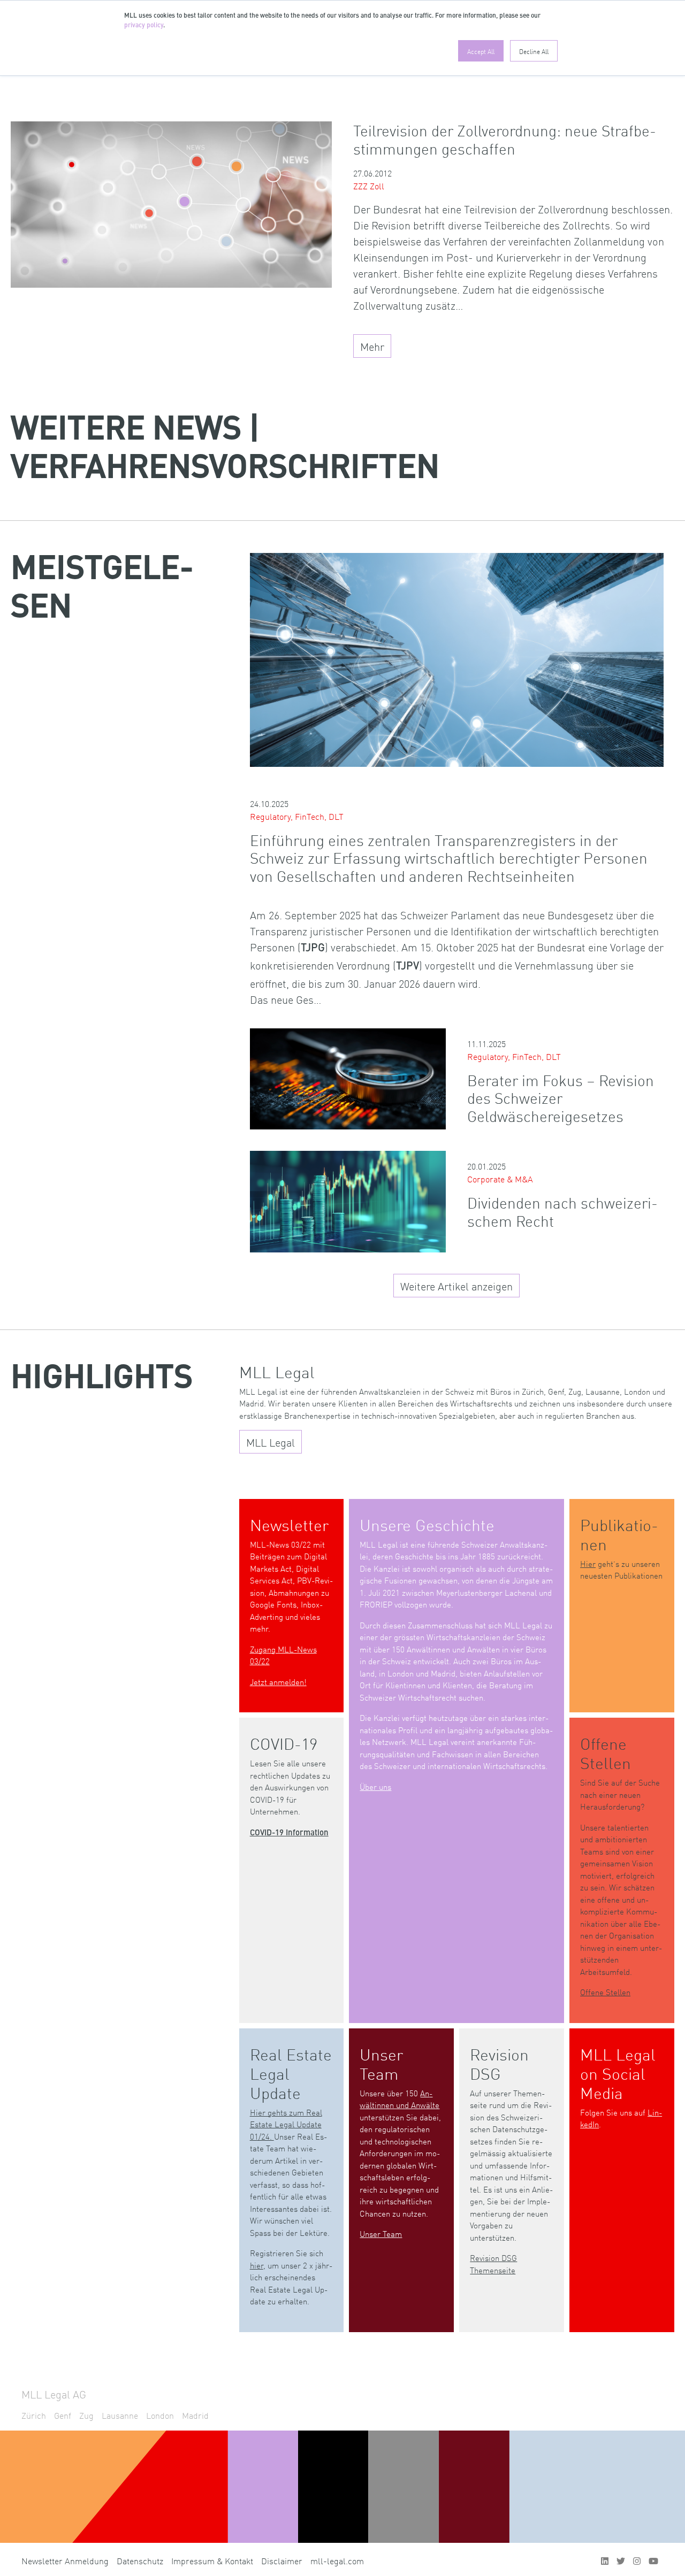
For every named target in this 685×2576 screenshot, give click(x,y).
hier (257, 2265)
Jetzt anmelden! (278, 1682)
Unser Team (381, 2233)
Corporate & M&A (500, 1179)
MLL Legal (271, 1442)
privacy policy (144, 26)
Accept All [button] (481, 51)
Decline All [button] (534, 51)
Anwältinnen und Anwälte (399, 2099)
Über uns (375, 1786)
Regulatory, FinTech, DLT (297, 816)
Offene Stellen (605, 1992)
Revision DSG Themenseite (493, 2264)
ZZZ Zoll (369, 186)
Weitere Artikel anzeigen (456, 1286)
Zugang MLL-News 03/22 (283, 1655)
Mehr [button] (372, 346)
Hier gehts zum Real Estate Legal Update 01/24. (286, 2124)
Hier (588, 1563)
